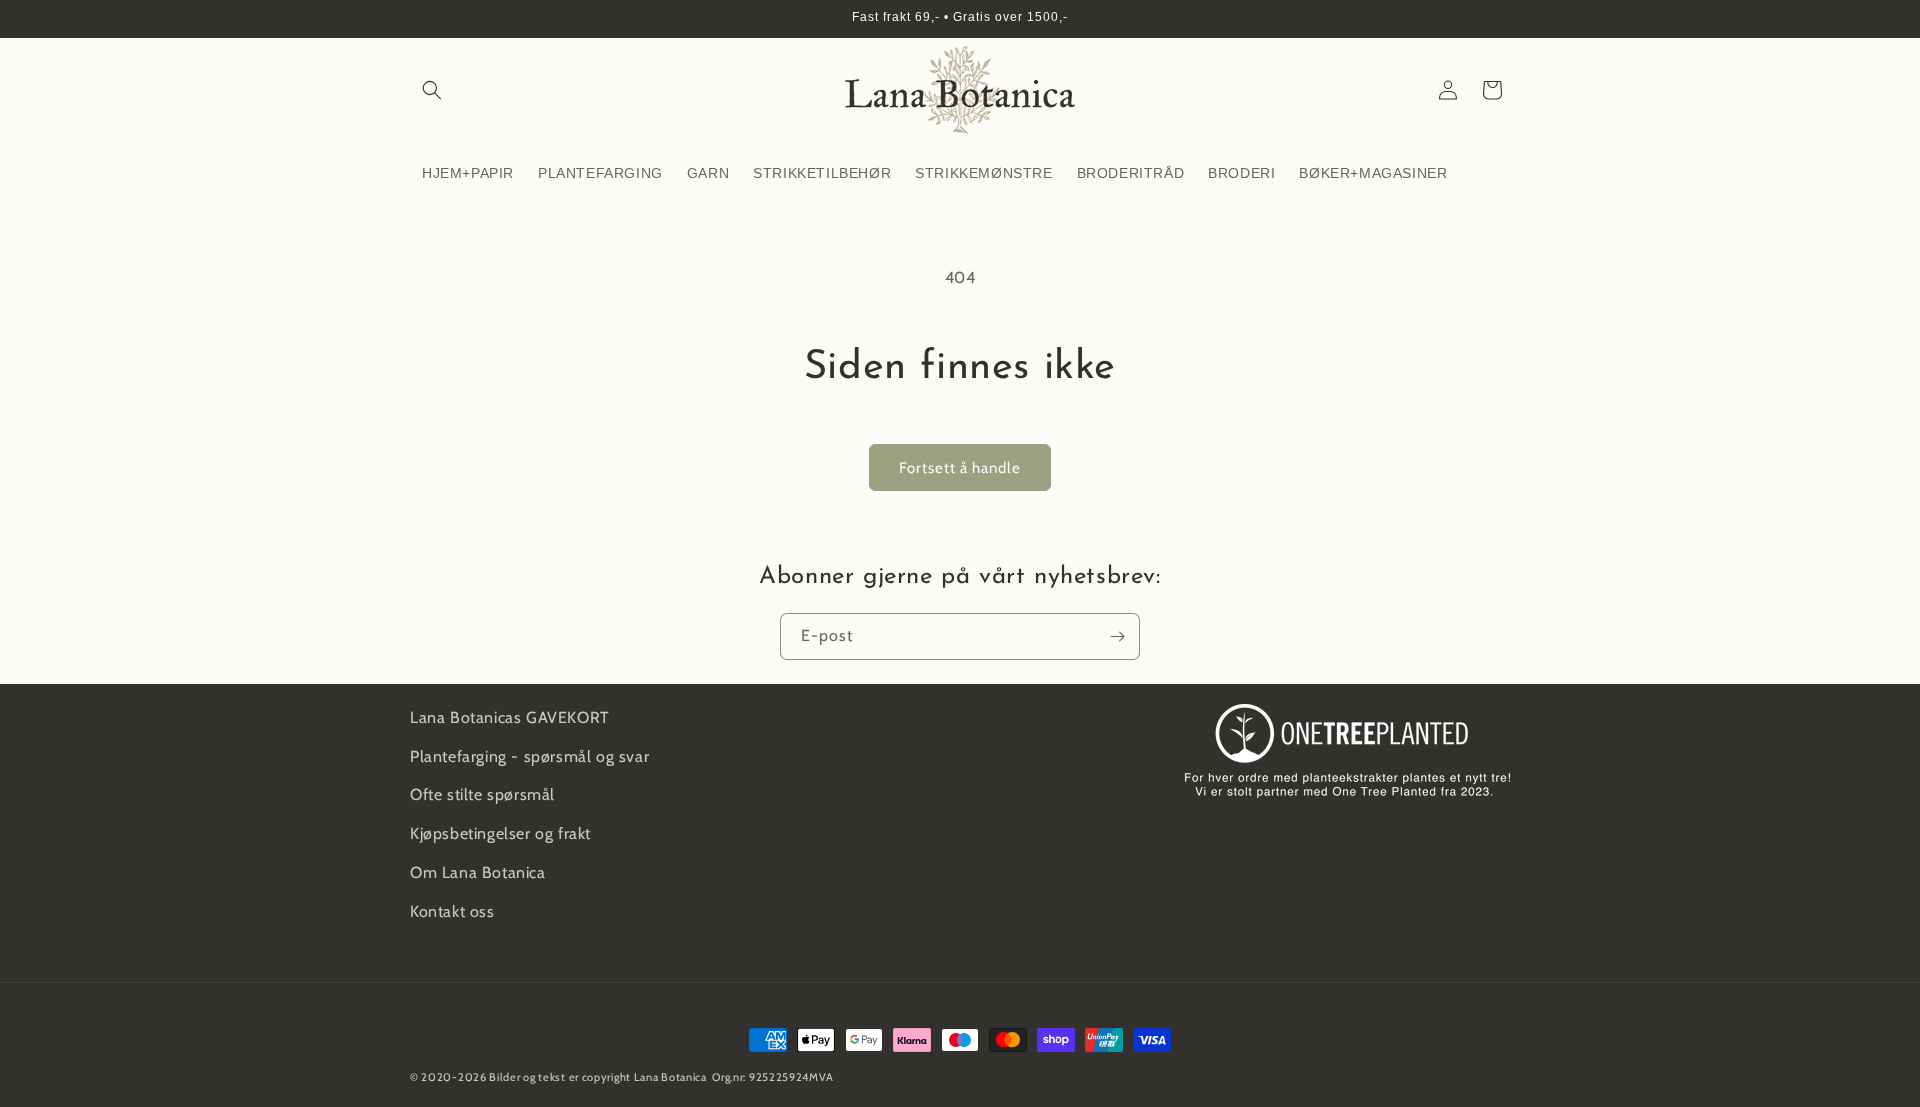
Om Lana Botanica (478, 872)
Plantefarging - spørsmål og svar (529, 756)
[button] (432, 90)
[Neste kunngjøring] (1503, 19)
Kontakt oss (452, 911)
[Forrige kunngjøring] (417, 19)
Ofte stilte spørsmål (482, 794)
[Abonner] (1117, 636)
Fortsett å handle (960, 468)
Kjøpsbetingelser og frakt (500, 833)
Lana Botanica (670, 1077)
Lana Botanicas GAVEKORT (510, 717)
